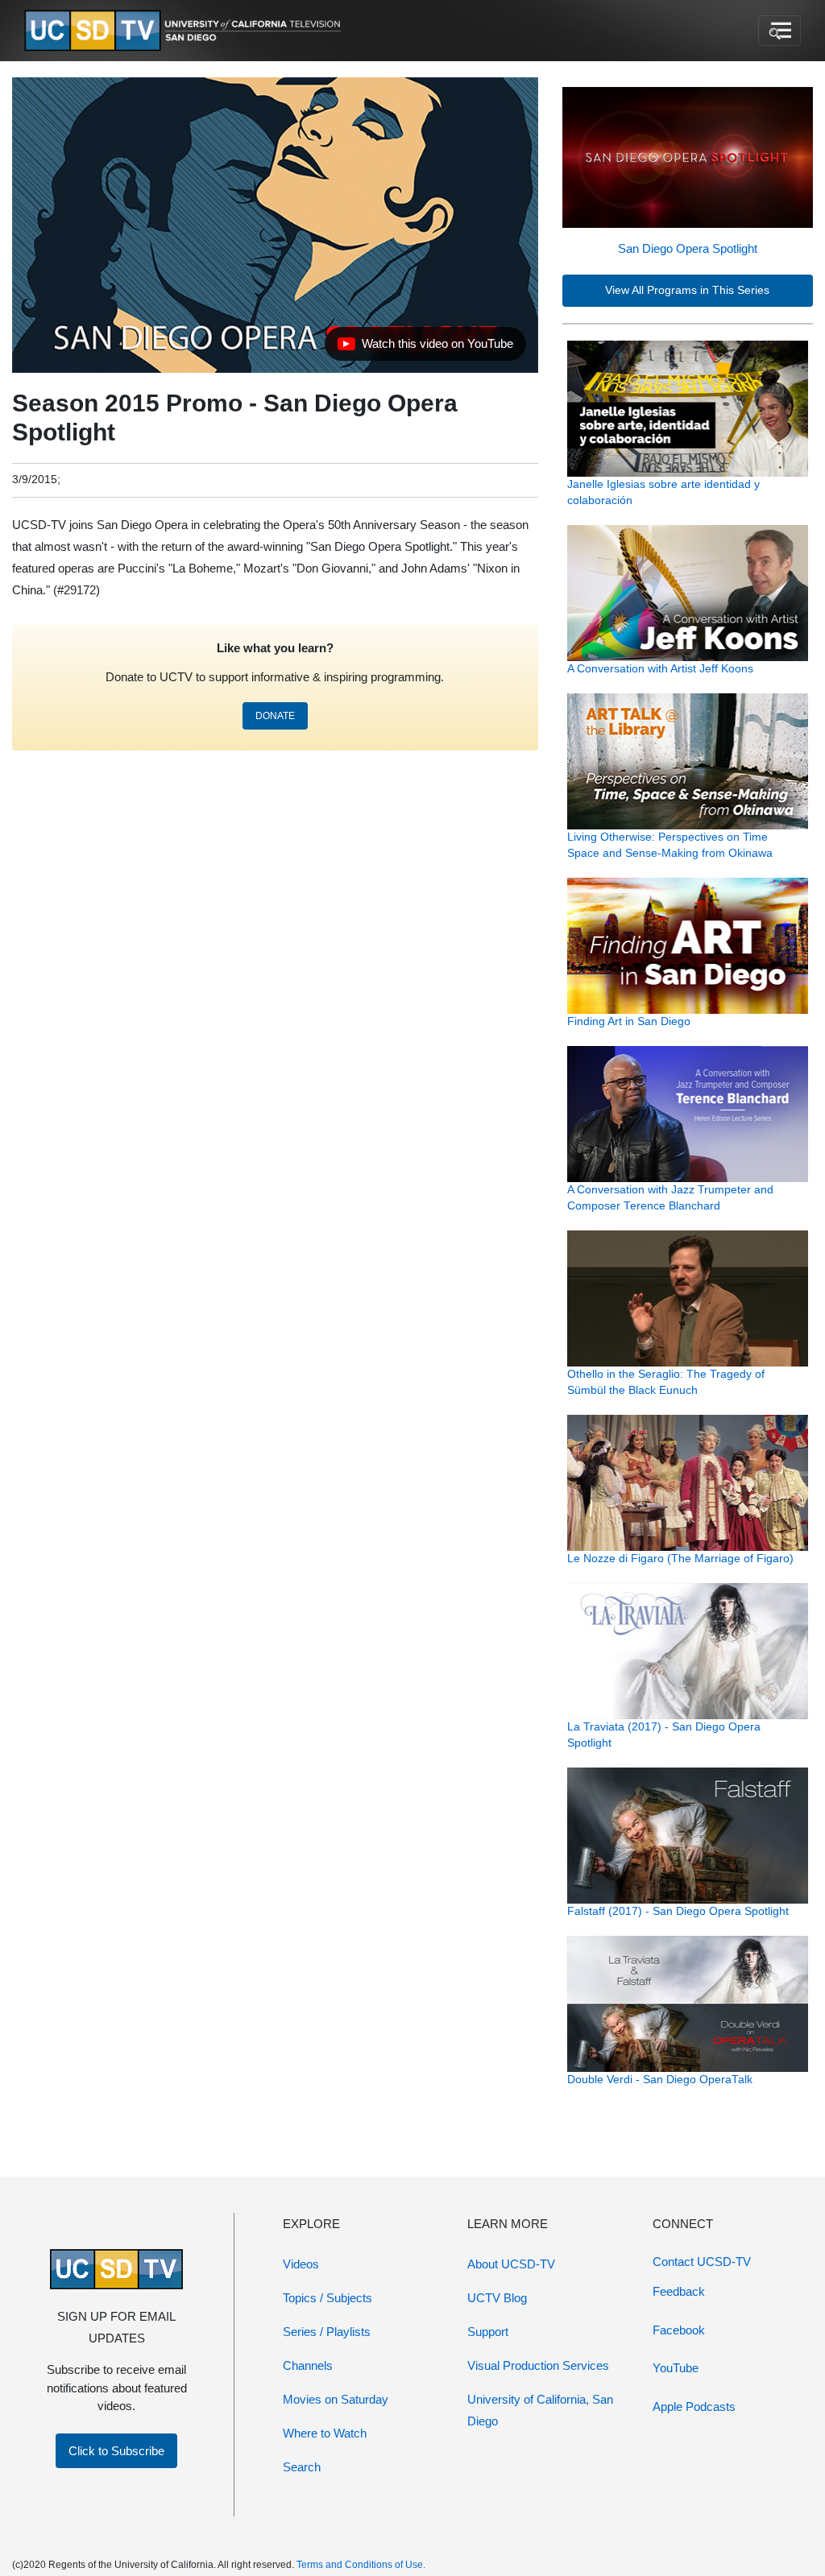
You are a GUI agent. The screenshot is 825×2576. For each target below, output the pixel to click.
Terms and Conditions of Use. (361, 2565)
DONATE (275, 716)
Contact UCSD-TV (702, 2262)
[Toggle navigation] (779, 31)
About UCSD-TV (511, 2264)
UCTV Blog (497, 2298)
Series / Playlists (327, 2332)
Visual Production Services (538, 2365)
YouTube (676, 2368)
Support (488, 2332)
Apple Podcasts (694, 2406)
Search (302, 2467)
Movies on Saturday (336, 2399)
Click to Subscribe (116, 2451)
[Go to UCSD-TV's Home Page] (185, 31)
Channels (308, 2365)
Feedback (679, 2291)
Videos (301, 2264)
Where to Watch (325, 2433)
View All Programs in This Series (687, 290)
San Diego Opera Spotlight (688, 248)
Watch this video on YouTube (425, 348)
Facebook (679, 2330)
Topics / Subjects (328, 2298)
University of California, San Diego (540, 2410)
